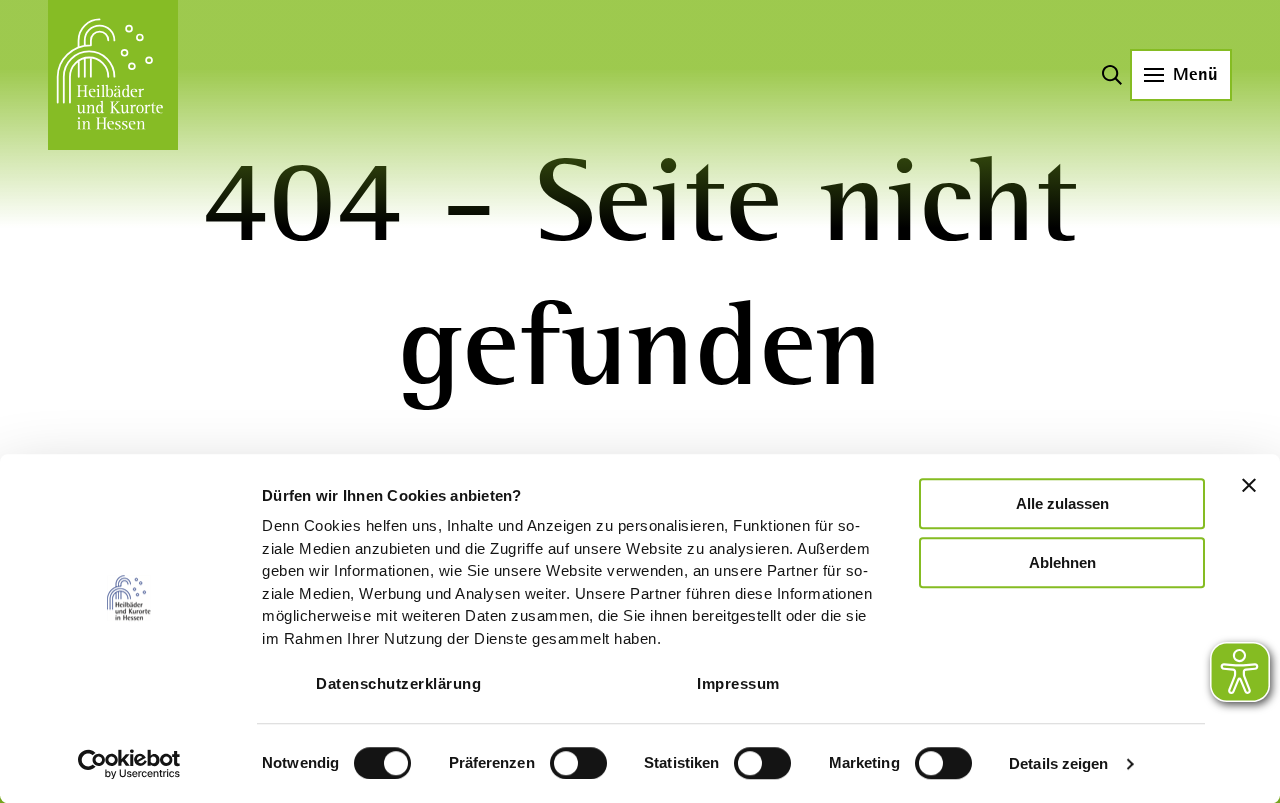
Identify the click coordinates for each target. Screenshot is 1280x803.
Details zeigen (1058, 763)
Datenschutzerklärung (398, 683)
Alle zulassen (1062, 503)
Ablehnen (1062, 562)
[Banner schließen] (1249, 485)
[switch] (578, 763)
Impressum (738, 683)
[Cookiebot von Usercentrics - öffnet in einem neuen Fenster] (129, 764)
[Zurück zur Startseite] (113, 75)
